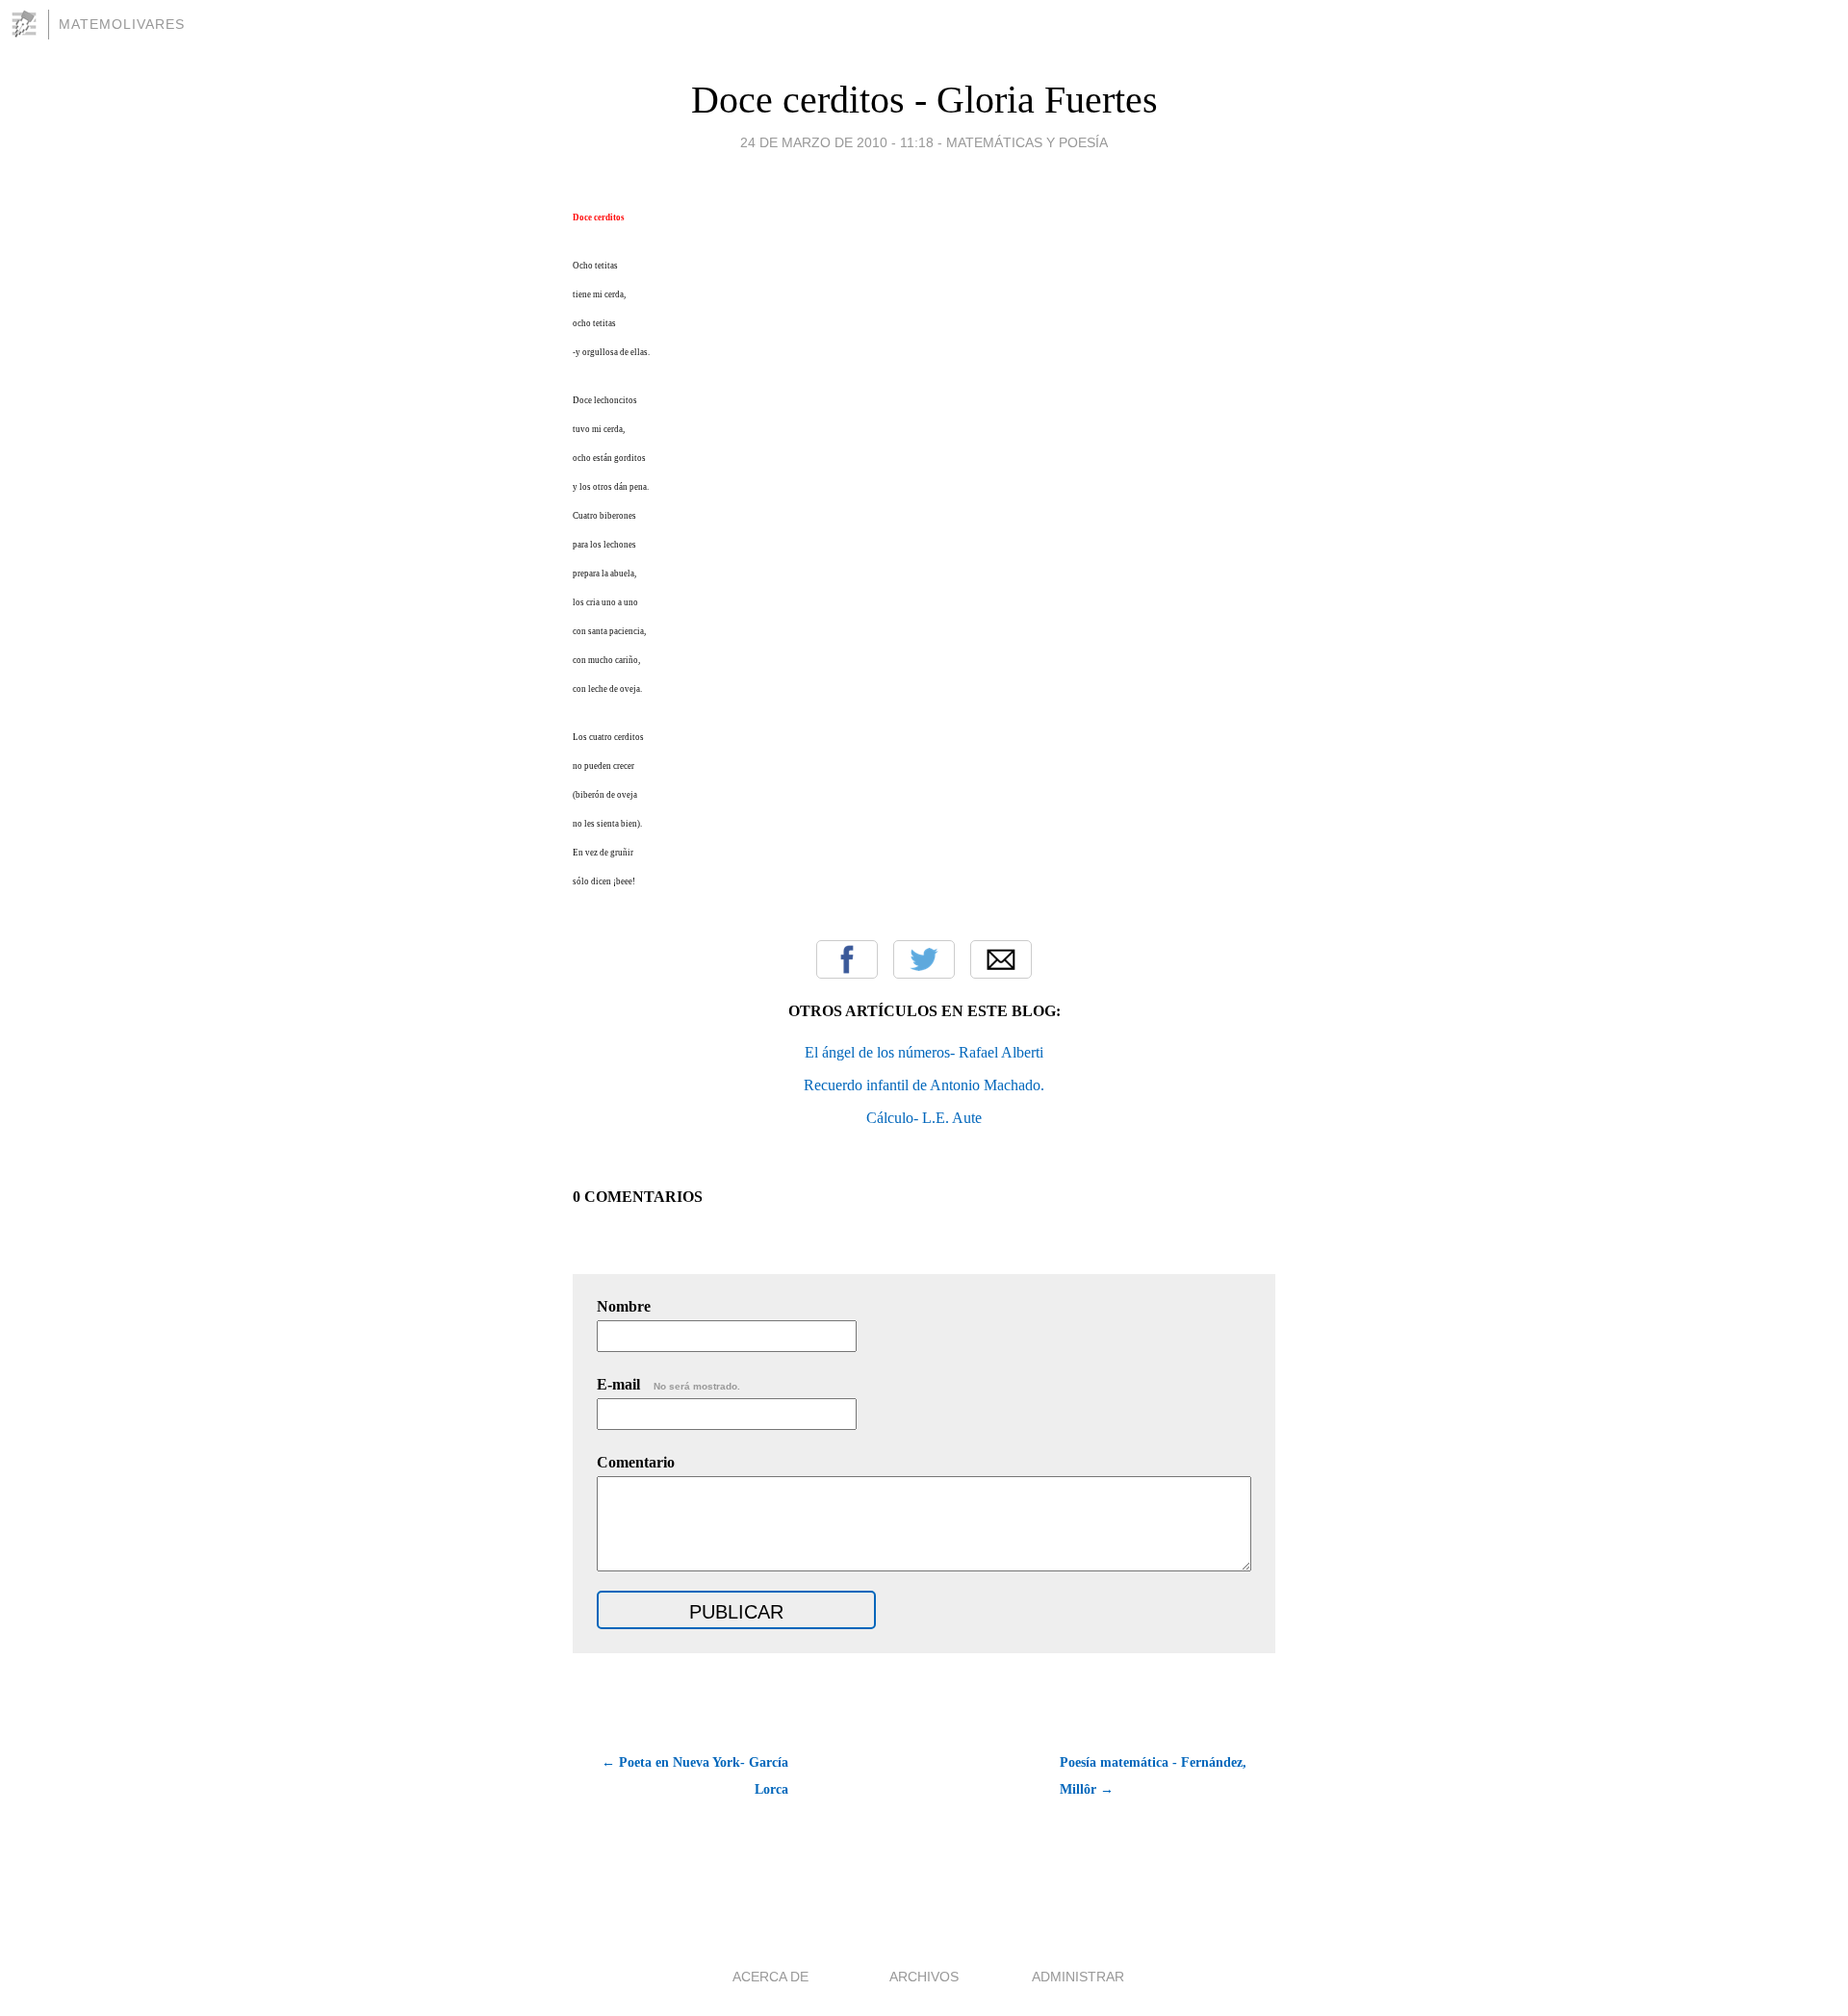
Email (1001, 959)
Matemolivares (122, 24)
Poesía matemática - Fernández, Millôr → (1153, 1776)
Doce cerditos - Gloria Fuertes (924, 100)
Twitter (924, 959)
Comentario (636, 1462)
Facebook (847, 959)
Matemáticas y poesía (1027, 142)
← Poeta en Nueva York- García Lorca (695, 1776)
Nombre (624, 1306)
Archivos (924, 1977)
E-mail (668, 1384)
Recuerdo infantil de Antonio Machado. (924, 1085)
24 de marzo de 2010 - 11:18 (837, 142)
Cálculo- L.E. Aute (924, 1118)
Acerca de (770, 1977)
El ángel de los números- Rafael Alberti (924, 1052)
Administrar (1078, 1977)
